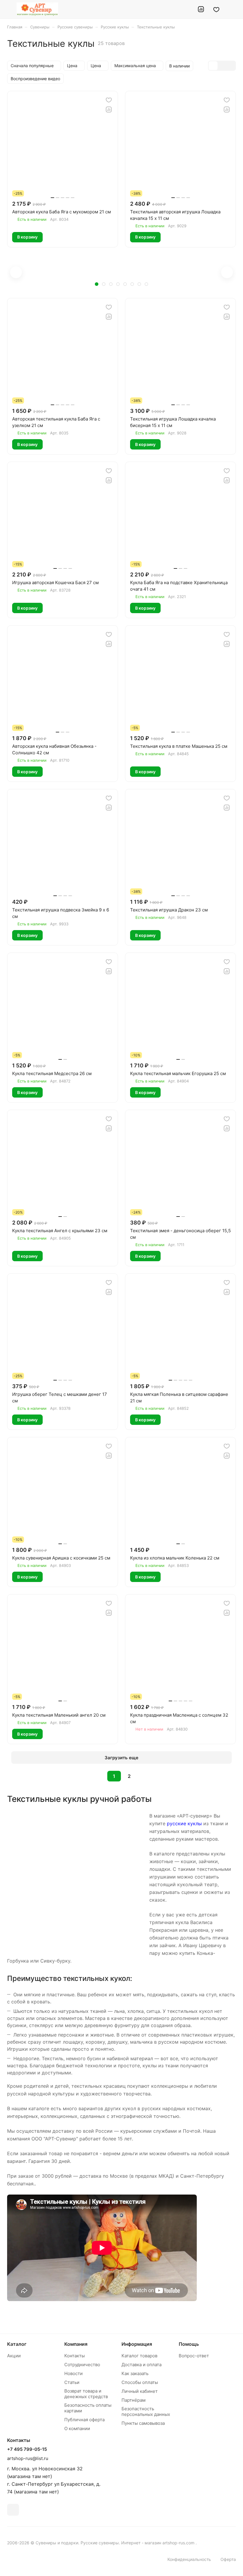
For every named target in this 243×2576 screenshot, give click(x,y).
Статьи (72, 2382)
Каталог (17, 2344)
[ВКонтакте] (13, 2510)
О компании (77, 2428)
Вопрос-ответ (194, 2356)
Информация (137, 2344)
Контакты (75, 2356)
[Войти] (186, 9)
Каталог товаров (139, 2356)
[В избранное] (109, 100)
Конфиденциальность (189, 2559)
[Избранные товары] (216, 9)
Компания (76, 2344)
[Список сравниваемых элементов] (201, 9)
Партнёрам (134, 2400)
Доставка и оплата (142, 2365)
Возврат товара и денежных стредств (86, 2394)
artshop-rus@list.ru (28, 2458)
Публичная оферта (84, 2420)
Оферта (228, 2559)
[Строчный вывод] (222, 66)
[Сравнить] (109, 109)
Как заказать (135, 2373)
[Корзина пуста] (232, 9)
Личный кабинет (140, 2391)
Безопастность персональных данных (146, 2411)
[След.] (144, 1776)
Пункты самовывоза (143, 2423)
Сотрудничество (82, 2365)
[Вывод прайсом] (231, 66)
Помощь (189, 2344)
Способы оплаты (140, 2382)
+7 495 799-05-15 (27, 2449)
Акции (14, 2356)
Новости (73, 2373)
